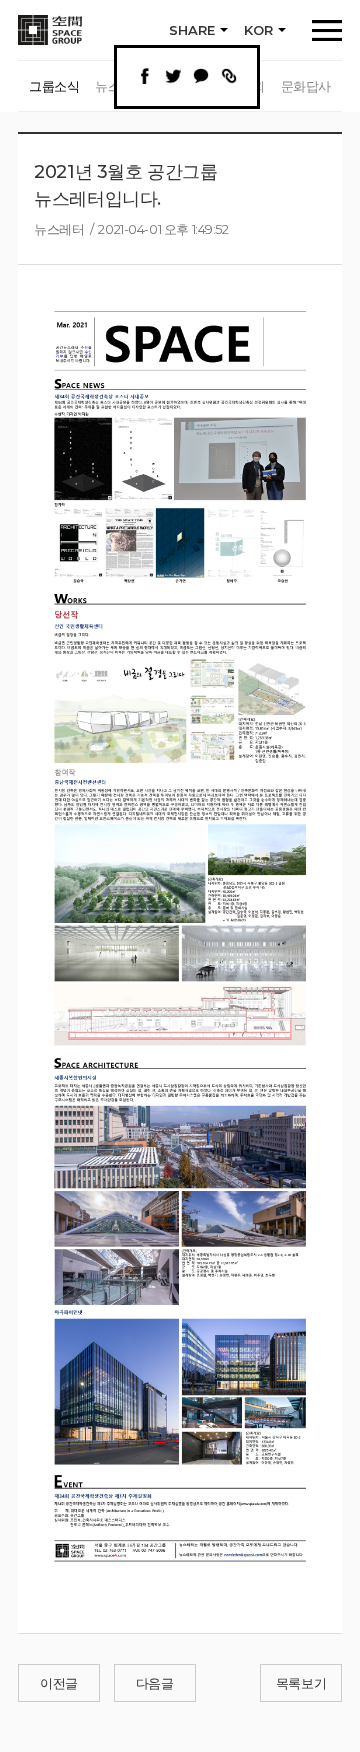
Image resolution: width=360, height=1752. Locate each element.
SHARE (192, 30)
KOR (258, 30)
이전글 (59, 1683)
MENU (327, 30)
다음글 (155, 1683)
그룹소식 (54, 86)
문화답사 (306, 86)
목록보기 (301, 1683)
